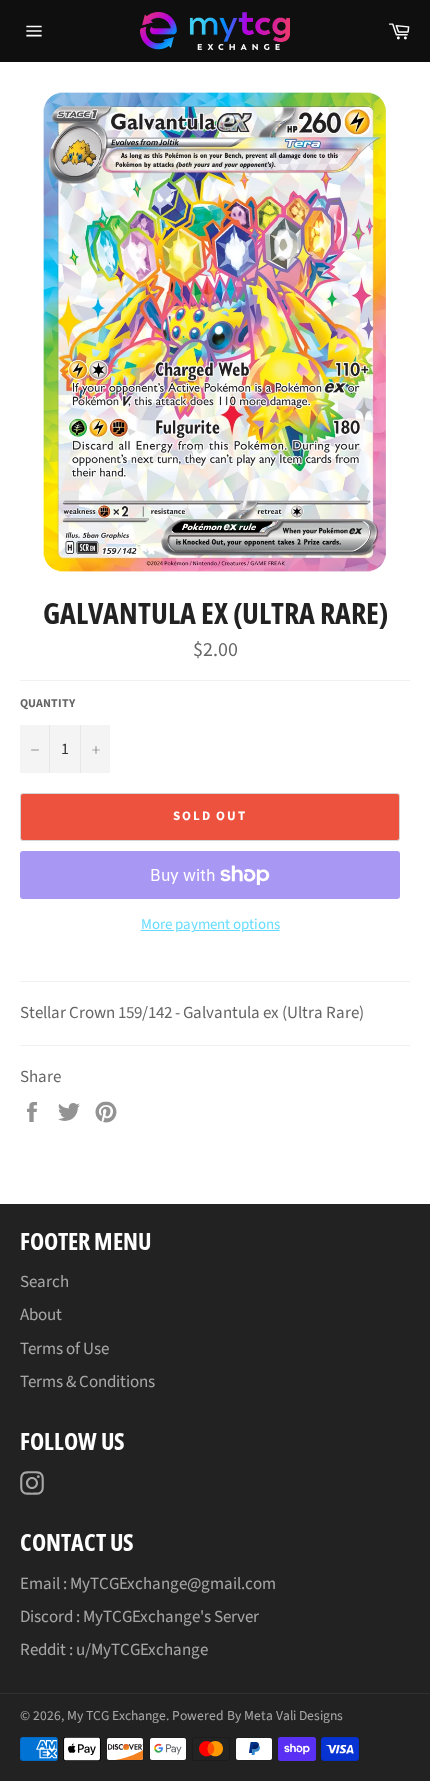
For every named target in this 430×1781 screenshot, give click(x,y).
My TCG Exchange (116, 1715)
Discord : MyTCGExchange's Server (139, 1617)
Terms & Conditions (87, 1382)
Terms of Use (64, 1349)
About (41, 1315)
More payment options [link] (210, 925)
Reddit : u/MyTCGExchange (114, 1650)
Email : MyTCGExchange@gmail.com (148, 1584)
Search (44, 1282)
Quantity (47, 704)
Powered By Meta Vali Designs (257, 1715)
